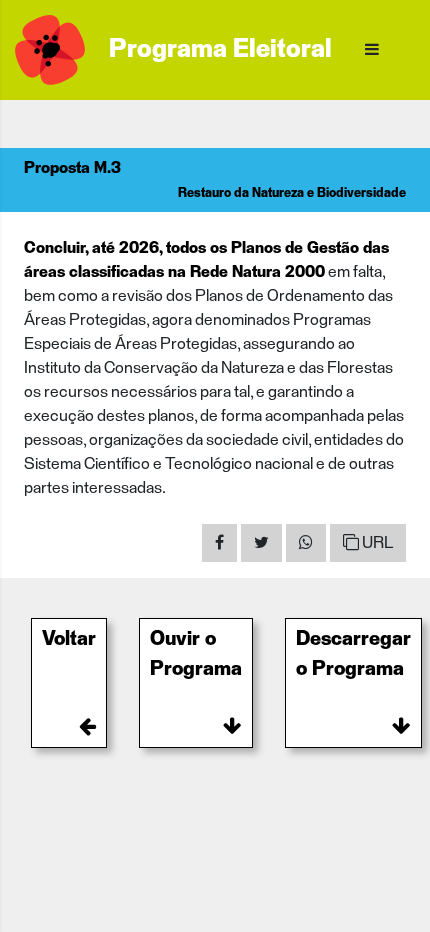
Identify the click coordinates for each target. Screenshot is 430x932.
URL (376, 543)
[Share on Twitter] (261, 543)
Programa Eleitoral (220, 50)
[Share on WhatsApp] (306, 543)
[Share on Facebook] (219, 543)
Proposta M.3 (72, 168)
